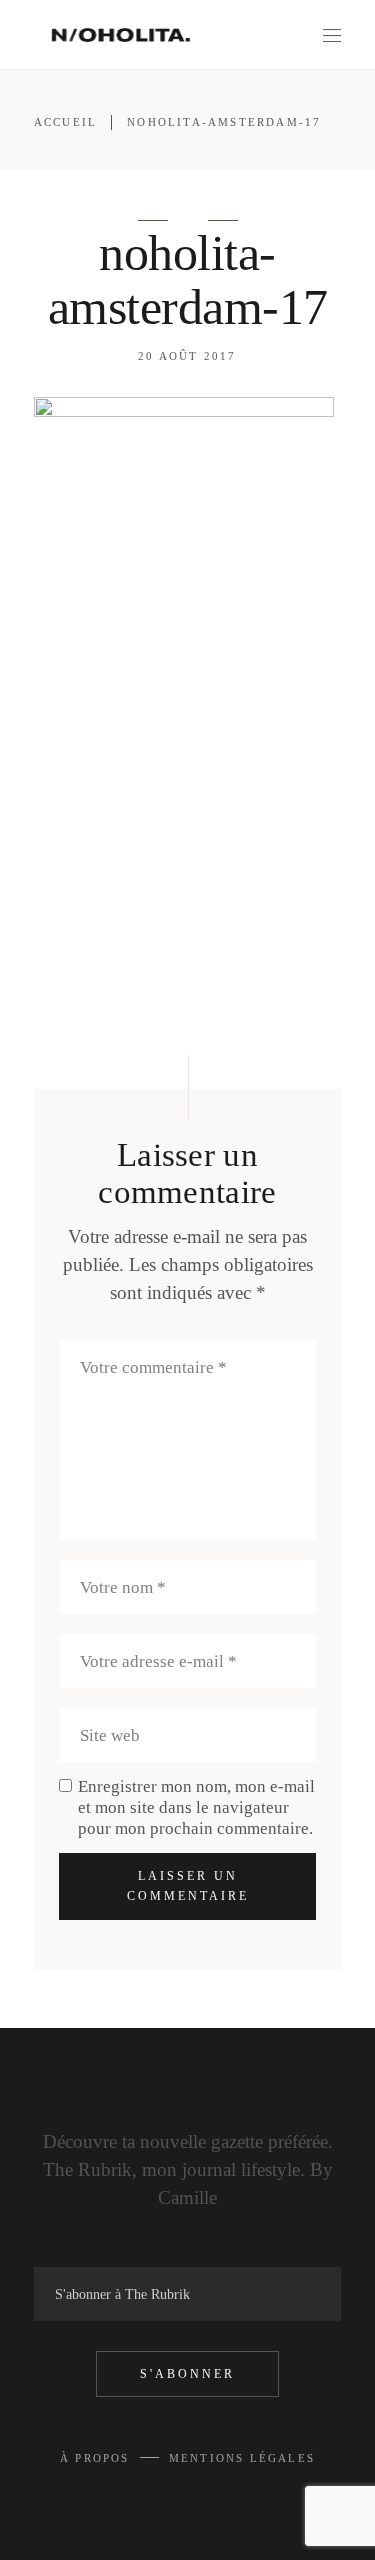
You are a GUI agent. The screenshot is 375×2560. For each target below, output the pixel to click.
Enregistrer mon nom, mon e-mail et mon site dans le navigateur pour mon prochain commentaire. (196, 1807)
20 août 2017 (187, 356)
